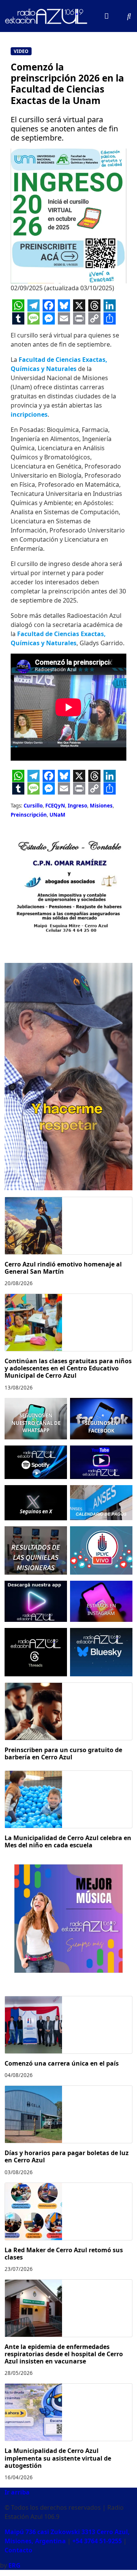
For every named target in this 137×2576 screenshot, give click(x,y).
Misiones (101, 806)
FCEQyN (55, 806)
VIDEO (21, 51)
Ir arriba (17, 2492)
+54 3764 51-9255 (97, 2541)
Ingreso (77, 806)
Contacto (18, 2550)
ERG (14, 2565)
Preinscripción (29, 815)
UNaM (57, 815)
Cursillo (33, 806)
